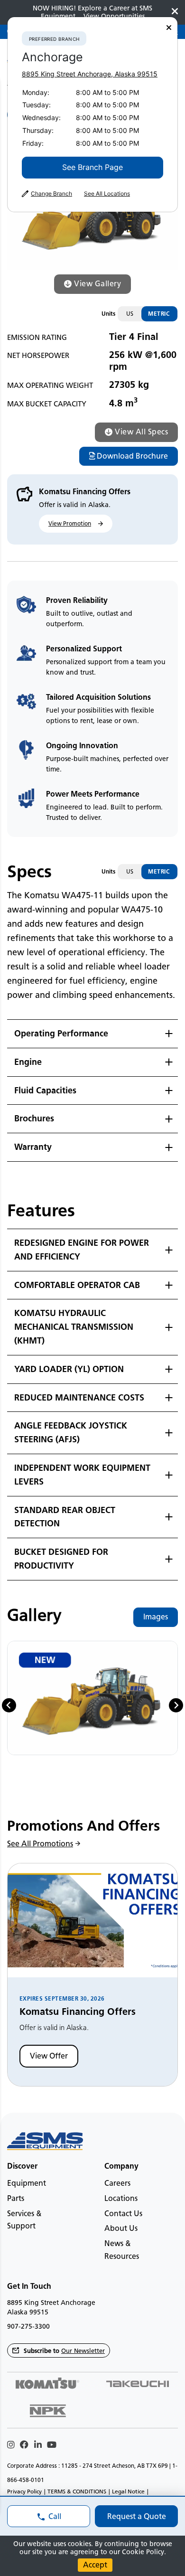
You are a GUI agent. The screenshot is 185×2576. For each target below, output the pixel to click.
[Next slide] (176, 1705)
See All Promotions (40, 1844)
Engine (28, 1062)
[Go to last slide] (9, 1705)
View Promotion (70, 523)
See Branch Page (92, 167)
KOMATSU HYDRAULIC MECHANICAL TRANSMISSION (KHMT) (74, 1327)
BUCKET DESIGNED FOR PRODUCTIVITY (61, 1559)
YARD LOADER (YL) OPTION (69, 1369)
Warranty (33, 1147)
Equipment (27, 2183)
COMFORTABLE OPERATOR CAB (77, 1285)
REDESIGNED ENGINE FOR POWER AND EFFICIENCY (82, 1250)
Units (108, 314)
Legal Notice (128, 2491)
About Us (121, 2228)
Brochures (34, 1119)
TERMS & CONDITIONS (77, 2491)
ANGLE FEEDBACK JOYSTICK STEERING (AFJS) (71, 1433)
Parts (16, 2198)
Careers (117, 2183)
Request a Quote (137, 2516)
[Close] (169, 28)
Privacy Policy (24, 2491)
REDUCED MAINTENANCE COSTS (79, 1398)
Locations (121, 2198)
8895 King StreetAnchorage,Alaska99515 (90, 74)
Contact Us (123, 2214)
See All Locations (107, 194)
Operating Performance (61, 1034)
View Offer (49, 2056)
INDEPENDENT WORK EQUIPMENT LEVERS (82, 1475)
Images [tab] (156, 1617)
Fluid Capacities (45, 1091)
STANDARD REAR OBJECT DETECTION (65, 1517)
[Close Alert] (175, 12)
